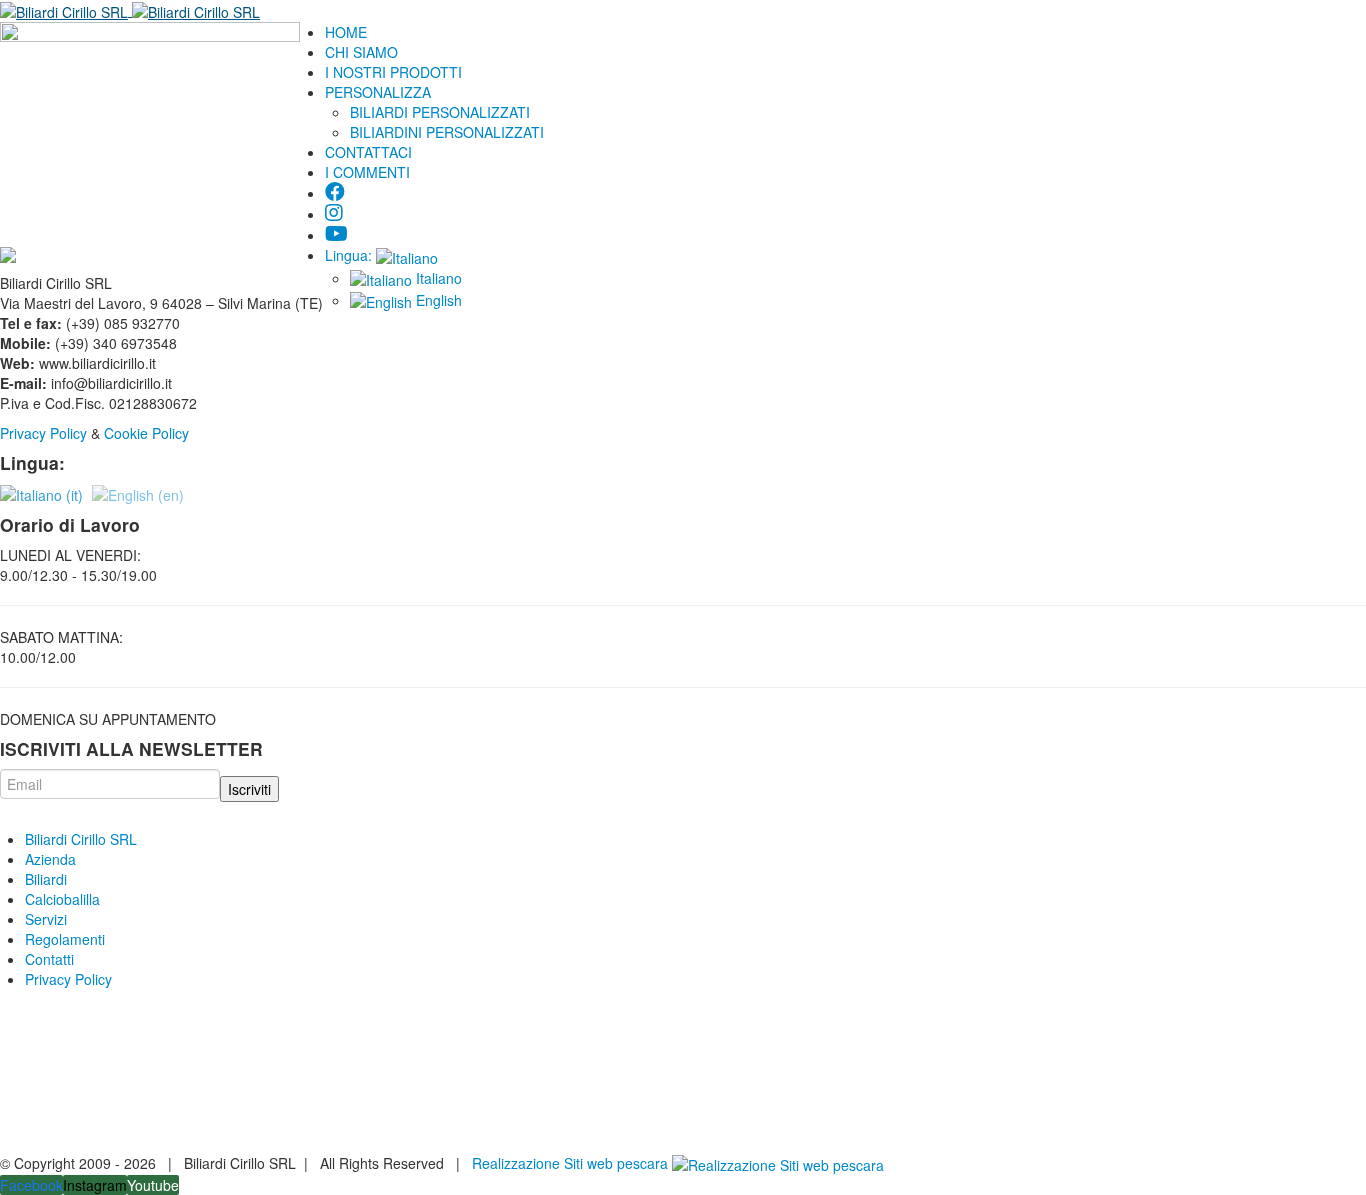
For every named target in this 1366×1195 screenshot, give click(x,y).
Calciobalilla (62, 899)
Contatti (49, 959)
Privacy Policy (43, 433)
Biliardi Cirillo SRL (81, 839)
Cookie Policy (148, 433)
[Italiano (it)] (41, 493)
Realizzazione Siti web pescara (570, 1163)
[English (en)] (138, 493)
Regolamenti (65, 939)
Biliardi (46, 879)
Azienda (50, 859)
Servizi (46, 919)
